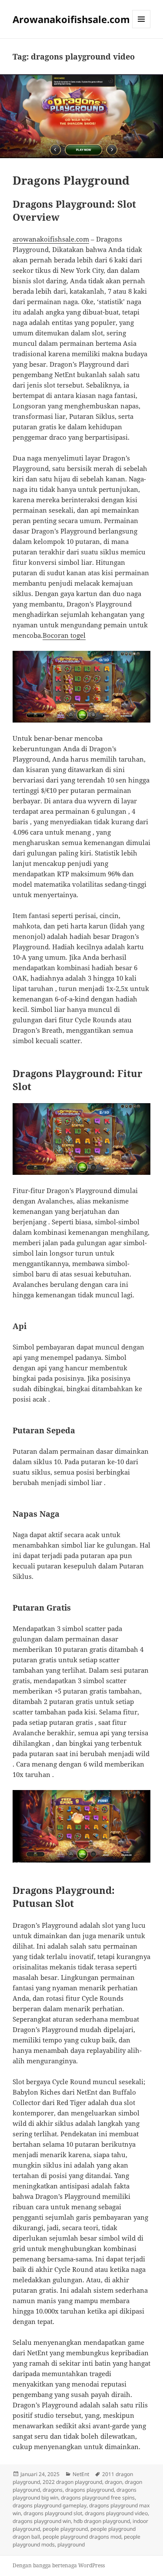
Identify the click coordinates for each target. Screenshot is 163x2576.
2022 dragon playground (72, 2482)
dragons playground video (116, 2513)
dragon (113, 2482)
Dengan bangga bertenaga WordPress (59, 2565)
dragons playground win (42, 2521)
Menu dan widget (141, 28)
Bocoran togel (64, 635)
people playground (65, 2529)
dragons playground (90, 2490)
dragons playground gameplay (50, 2505)
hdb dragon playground (102, 2521)
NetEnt (81, 2474)
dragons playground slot (53, 2513)
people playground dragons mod (82, 2537)
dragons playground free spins (98, 2498)
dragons (53, 2490)
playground (71, 2545)
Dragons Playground (71, 180)
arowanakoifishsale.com (51, 239)
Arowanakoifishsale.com (71, 19)
